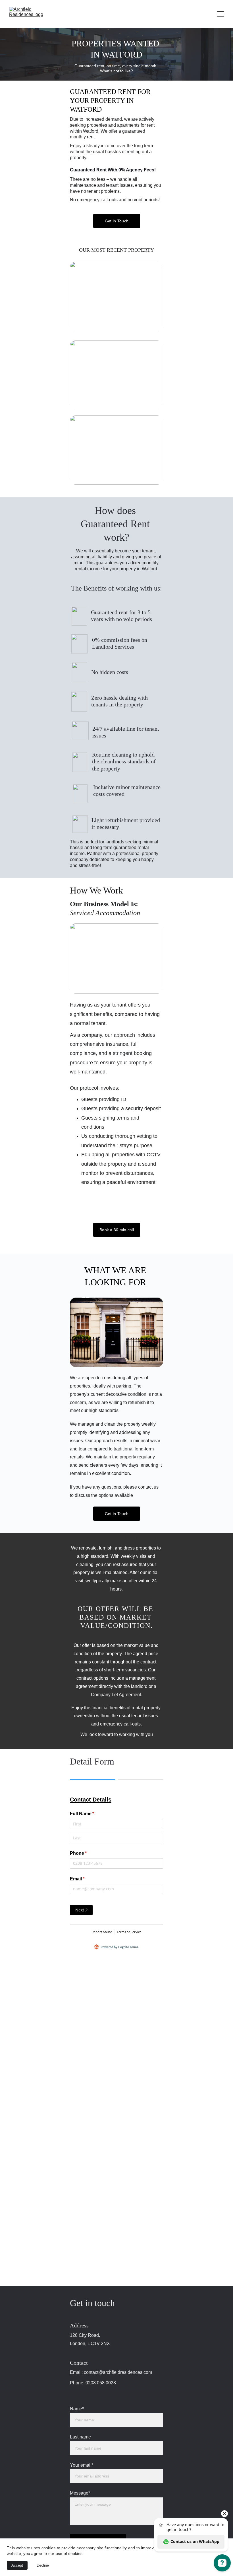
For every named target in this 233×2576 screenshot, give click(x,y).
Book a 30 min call (117, 1230)
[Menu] (220, 14)
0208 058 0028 (101, 2383)
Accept (17, 2565)
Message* (80, 2493)
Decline (43, 2565)
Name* (77, 2409)
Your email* (82, 2465)
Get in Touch (117, 221)
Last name (80, 2437)
